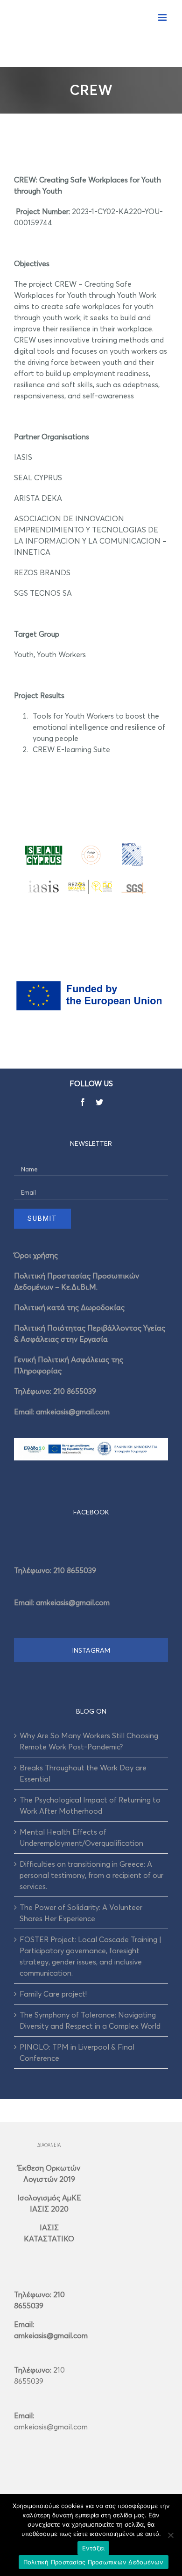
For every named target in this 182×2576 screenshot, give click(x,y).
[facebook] (83, 1102)
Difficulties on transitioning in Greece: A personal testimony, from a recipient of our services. (91, 1875)
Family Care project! (53, 1994)
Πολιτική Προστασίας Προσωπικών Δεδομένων (94, 2562)
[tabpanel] (91, 1583)
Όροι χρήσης (36, 1255)
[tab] (91, 1512)
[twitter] (99, 1102)
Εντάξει (94, 2548)
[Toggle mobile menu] (163, 17)
